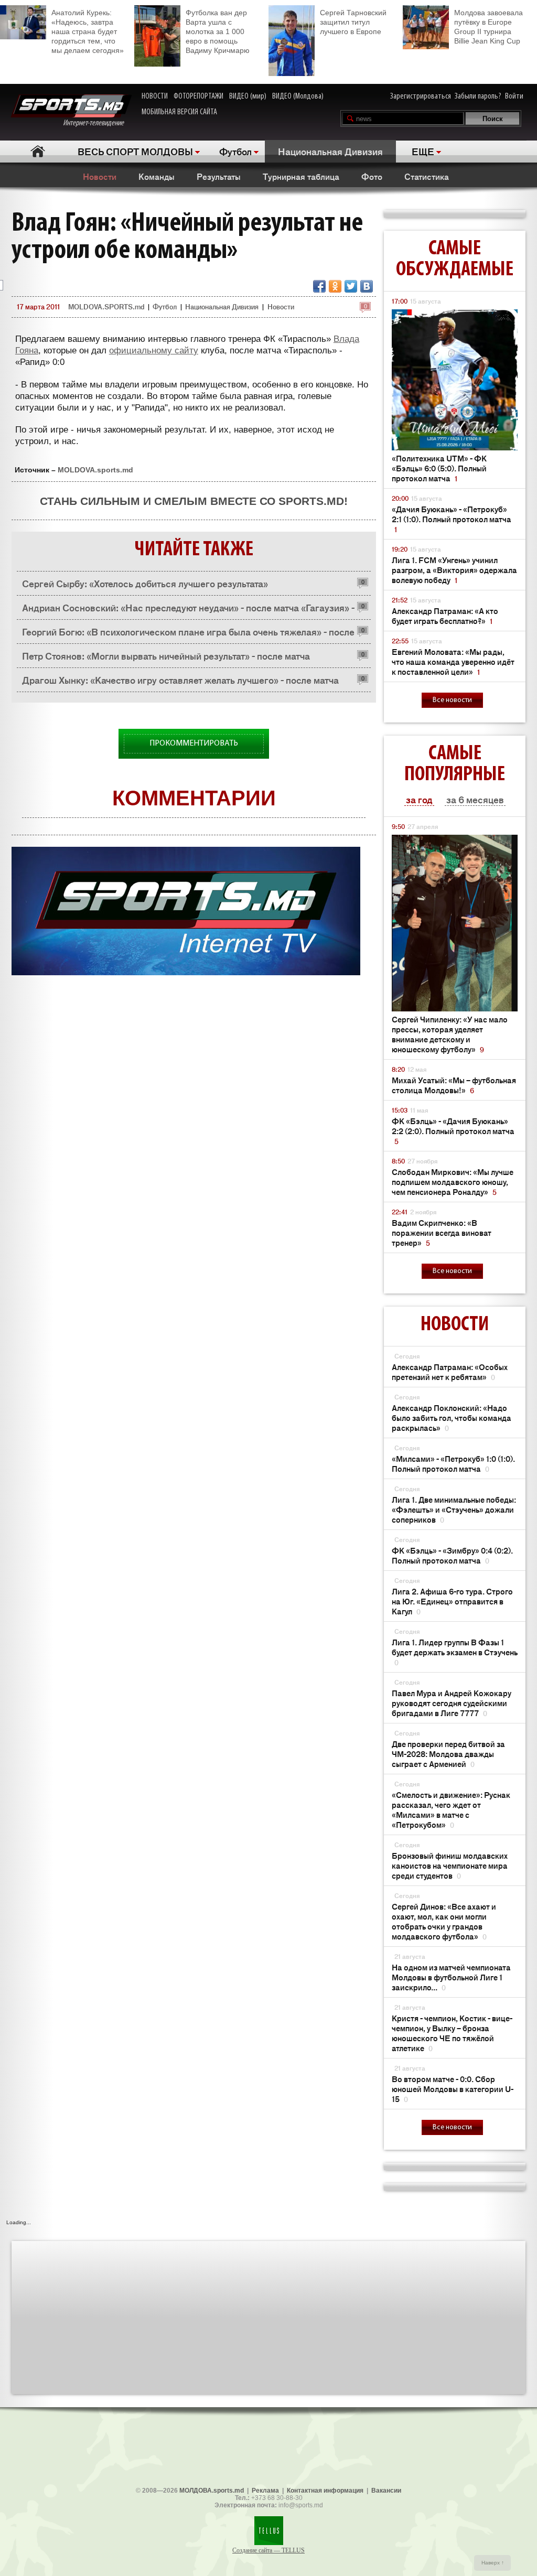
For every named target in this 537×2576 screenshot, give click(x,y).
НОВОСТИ (155, 96)
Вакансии (386, 2491)
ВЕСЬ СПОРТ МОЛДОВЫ (135, 151)
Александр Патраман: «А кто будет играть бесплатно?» (445, 616)
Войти (514, 96)
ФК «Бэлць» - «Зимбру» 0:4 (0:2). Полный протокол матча (452, 1555)
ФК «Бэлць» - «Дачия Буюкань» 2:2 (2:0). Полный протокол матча (453, 1131)
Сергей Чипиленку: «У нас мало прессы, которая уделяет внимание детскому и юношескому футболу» (450, 1034)
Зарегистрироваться (421, 96)
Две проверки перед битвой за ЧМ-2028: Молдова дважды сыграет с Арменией (448, 1754)
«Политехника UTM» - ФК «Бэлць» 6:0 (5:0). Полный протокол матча (439, 468)
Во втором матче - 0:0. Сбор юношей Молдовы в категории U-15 (453, 2089)
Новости (100, 176)
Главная (37, 151)
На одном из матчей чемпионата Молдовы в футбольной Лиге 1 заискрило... (451, 1977)
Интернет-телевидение (97, 123)
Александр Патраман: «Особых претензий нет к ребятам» (450, 1372)
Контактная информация (325, 2491)
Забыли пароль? (478, 96)
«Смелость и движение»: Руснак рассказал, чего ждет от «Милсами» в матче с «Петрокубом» (451, 1809)
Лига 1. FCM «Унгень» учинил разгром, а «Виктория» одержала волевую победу (454, 570)
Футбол (235, 151)
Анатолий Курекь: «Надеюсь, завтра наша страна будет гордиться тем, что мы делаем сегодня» (88, 31)
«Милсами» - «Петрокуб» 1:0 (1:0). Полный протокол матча (453, 1463)
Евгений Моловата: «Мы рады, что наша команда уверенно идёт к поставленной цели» (453, 661)
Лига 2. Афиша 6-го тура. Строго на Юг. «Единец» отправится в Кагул (452, 1601)
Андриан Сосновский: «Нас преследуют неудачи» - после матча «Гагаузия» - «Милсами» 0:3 (188, 610)
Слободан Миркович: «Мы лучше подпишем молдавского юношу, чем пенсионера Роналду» (453, 1182)
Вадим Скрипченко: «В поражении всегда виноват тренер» (442, 1232)
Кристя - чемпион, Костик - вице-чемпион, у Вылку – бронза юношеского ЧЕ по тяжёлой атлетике (452, 2033)
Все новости (452, 700)
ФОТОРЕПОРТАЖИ (198, 96)
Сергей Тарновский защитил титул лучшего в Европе (353, 22)
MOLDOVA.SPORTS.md (106, 306)
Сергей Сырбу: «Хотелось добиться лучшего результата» (145, 583)
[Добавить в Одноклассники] (335, 286)
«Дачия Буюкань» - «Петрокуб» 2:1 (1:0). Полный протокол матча (452, 519)
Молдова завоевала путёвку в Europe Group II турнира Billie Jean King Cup (488, 27)
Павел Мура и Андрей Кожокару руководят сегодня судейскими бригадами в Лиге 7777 (452, 1703)
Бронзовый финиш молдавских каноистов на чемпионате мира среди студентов (450, 1865)
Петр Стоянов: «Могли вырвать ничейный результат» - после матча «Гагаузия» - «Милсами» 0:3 (166, 658)
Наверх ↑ (493, 2563)
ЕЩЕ (423, 151)
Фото (372, 176)
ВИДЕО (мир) (248, 96)
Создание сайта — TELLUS (268, 2550)
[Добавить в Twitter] (351, 286)
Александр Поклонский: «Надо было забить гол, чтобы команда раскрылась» (452, 1418)
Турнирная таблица (301, 176)
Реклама (265, 2491)
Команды (157, 176)
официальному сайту (154, 351)
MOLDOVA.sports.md (95, 470)
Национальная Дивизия (330, 151)
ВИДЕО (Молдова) (298, 96)
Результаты (219, 176)
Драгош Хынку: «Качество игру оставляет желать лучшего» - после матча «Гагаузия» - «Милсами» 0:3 (180, 682)
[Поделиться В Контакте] (367, 286)
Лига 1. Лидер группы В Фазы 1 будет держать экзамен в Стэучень (455, 1652)
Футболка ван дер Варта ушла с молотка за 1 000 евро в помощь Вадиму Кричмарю (218, 31)
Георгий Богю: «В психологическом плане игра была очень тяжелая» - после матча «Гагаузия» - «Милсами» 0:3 (188, 634)
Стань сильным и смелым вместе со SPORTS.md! (194, 501)
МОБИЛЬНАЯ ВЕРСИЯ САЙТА (179, 112)
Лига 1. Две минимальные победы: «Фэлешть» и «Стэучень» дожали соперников (454, 1509)
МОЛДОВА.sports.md (212, 2491)
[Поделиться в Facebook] (319, 286)
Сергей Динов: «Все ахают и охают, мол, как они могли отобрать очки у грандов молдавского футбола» (444, 1921)
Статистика (427, 176)
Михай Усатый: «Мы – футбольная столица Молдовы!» (454, 1085)
